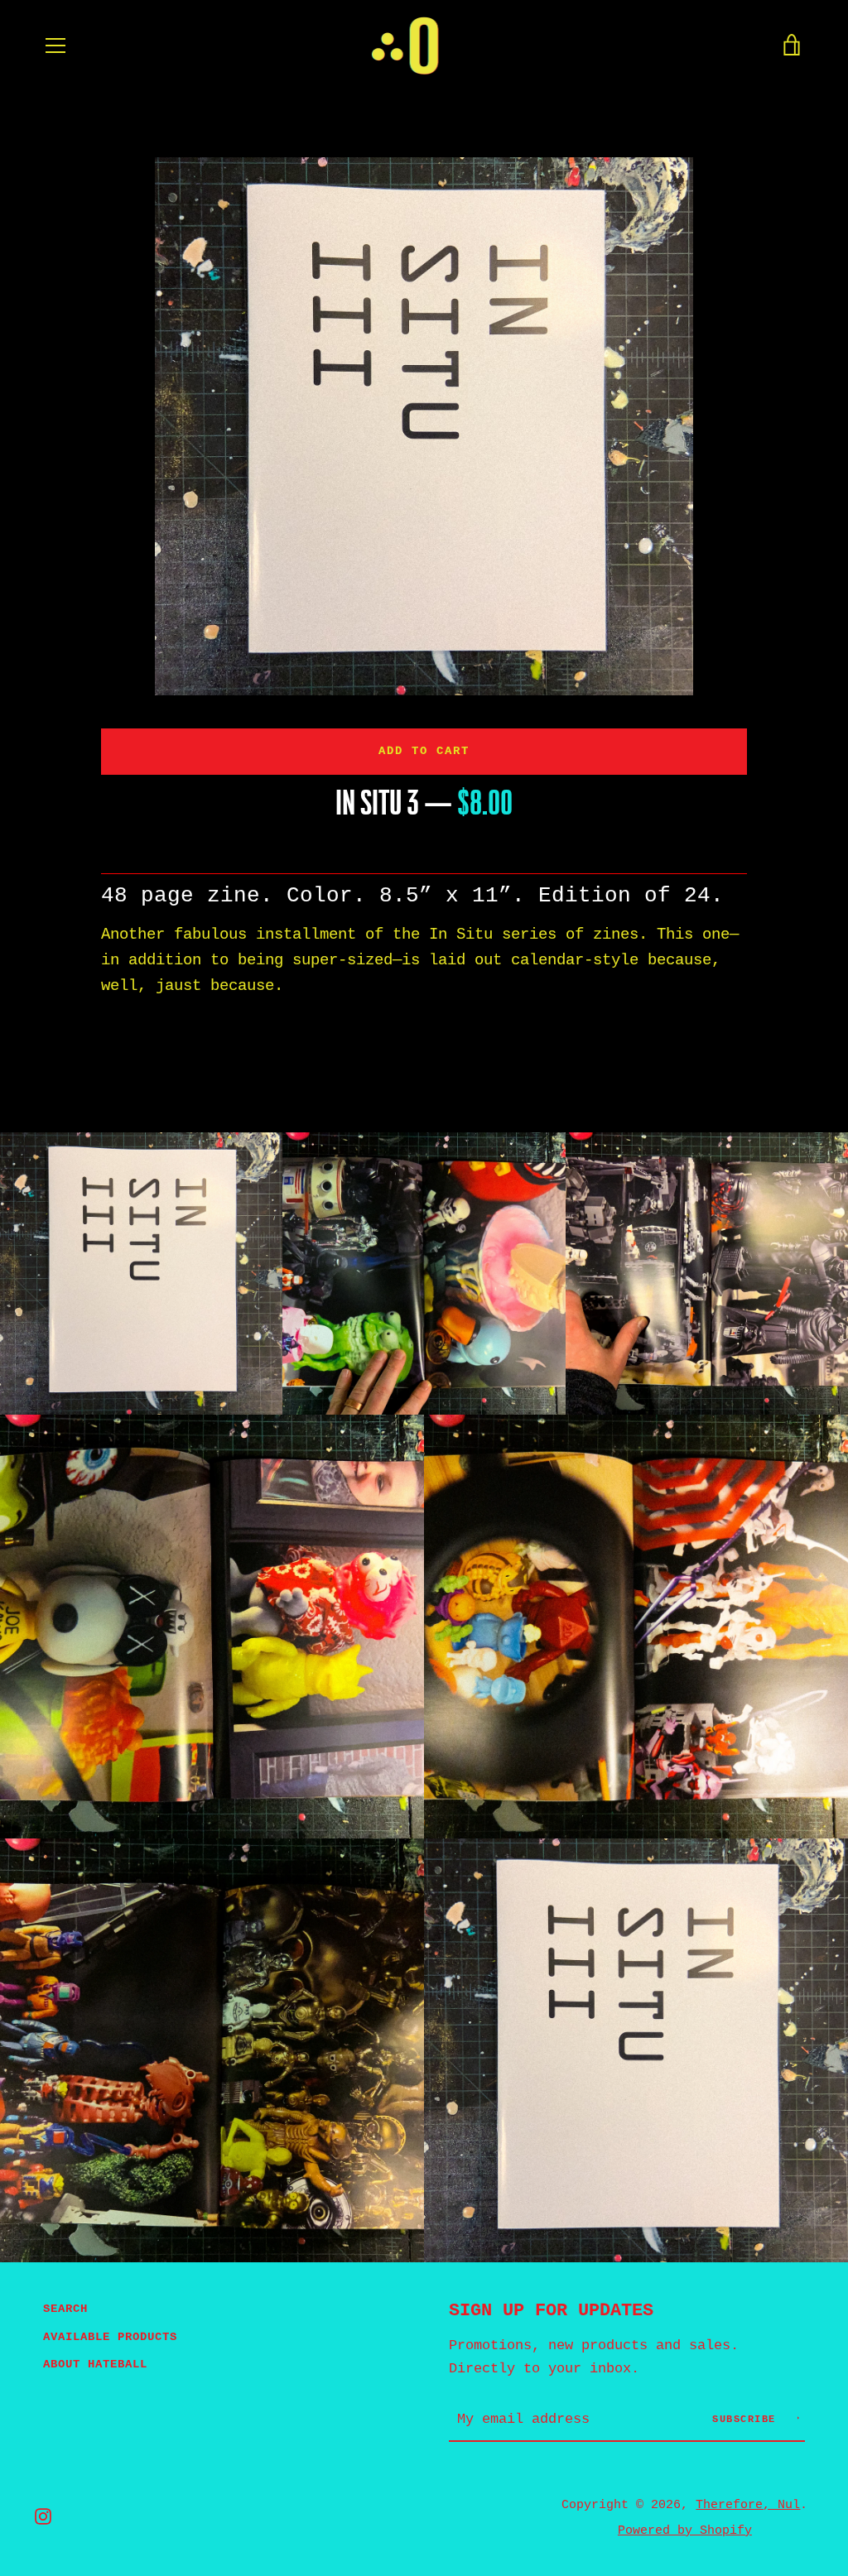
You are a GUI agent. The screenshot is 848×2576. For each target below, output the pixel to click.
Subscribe (747, 2420)
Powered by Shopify (685, 2530)
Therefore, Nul (748, 2505)
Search (65, 2309)
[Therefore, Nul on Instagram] (43, 2516)
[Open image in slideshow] (424, 426)
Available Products (110, 2337)
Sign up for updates (551, 2310)
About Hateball (95, 2364)
